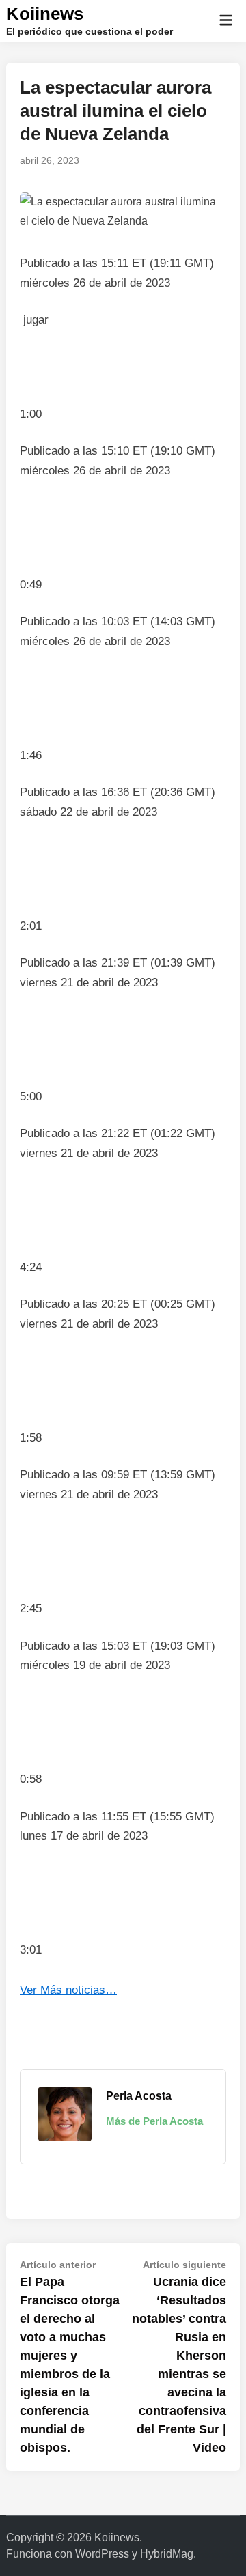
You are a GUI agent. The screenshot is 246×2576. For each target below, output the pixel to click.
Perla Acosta (139, 2096)
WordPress (102, 2554)
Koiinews (45, 14)
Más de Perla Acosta (154, 2121)
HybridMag (167, 2554)
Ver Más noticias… (68, 1990)
